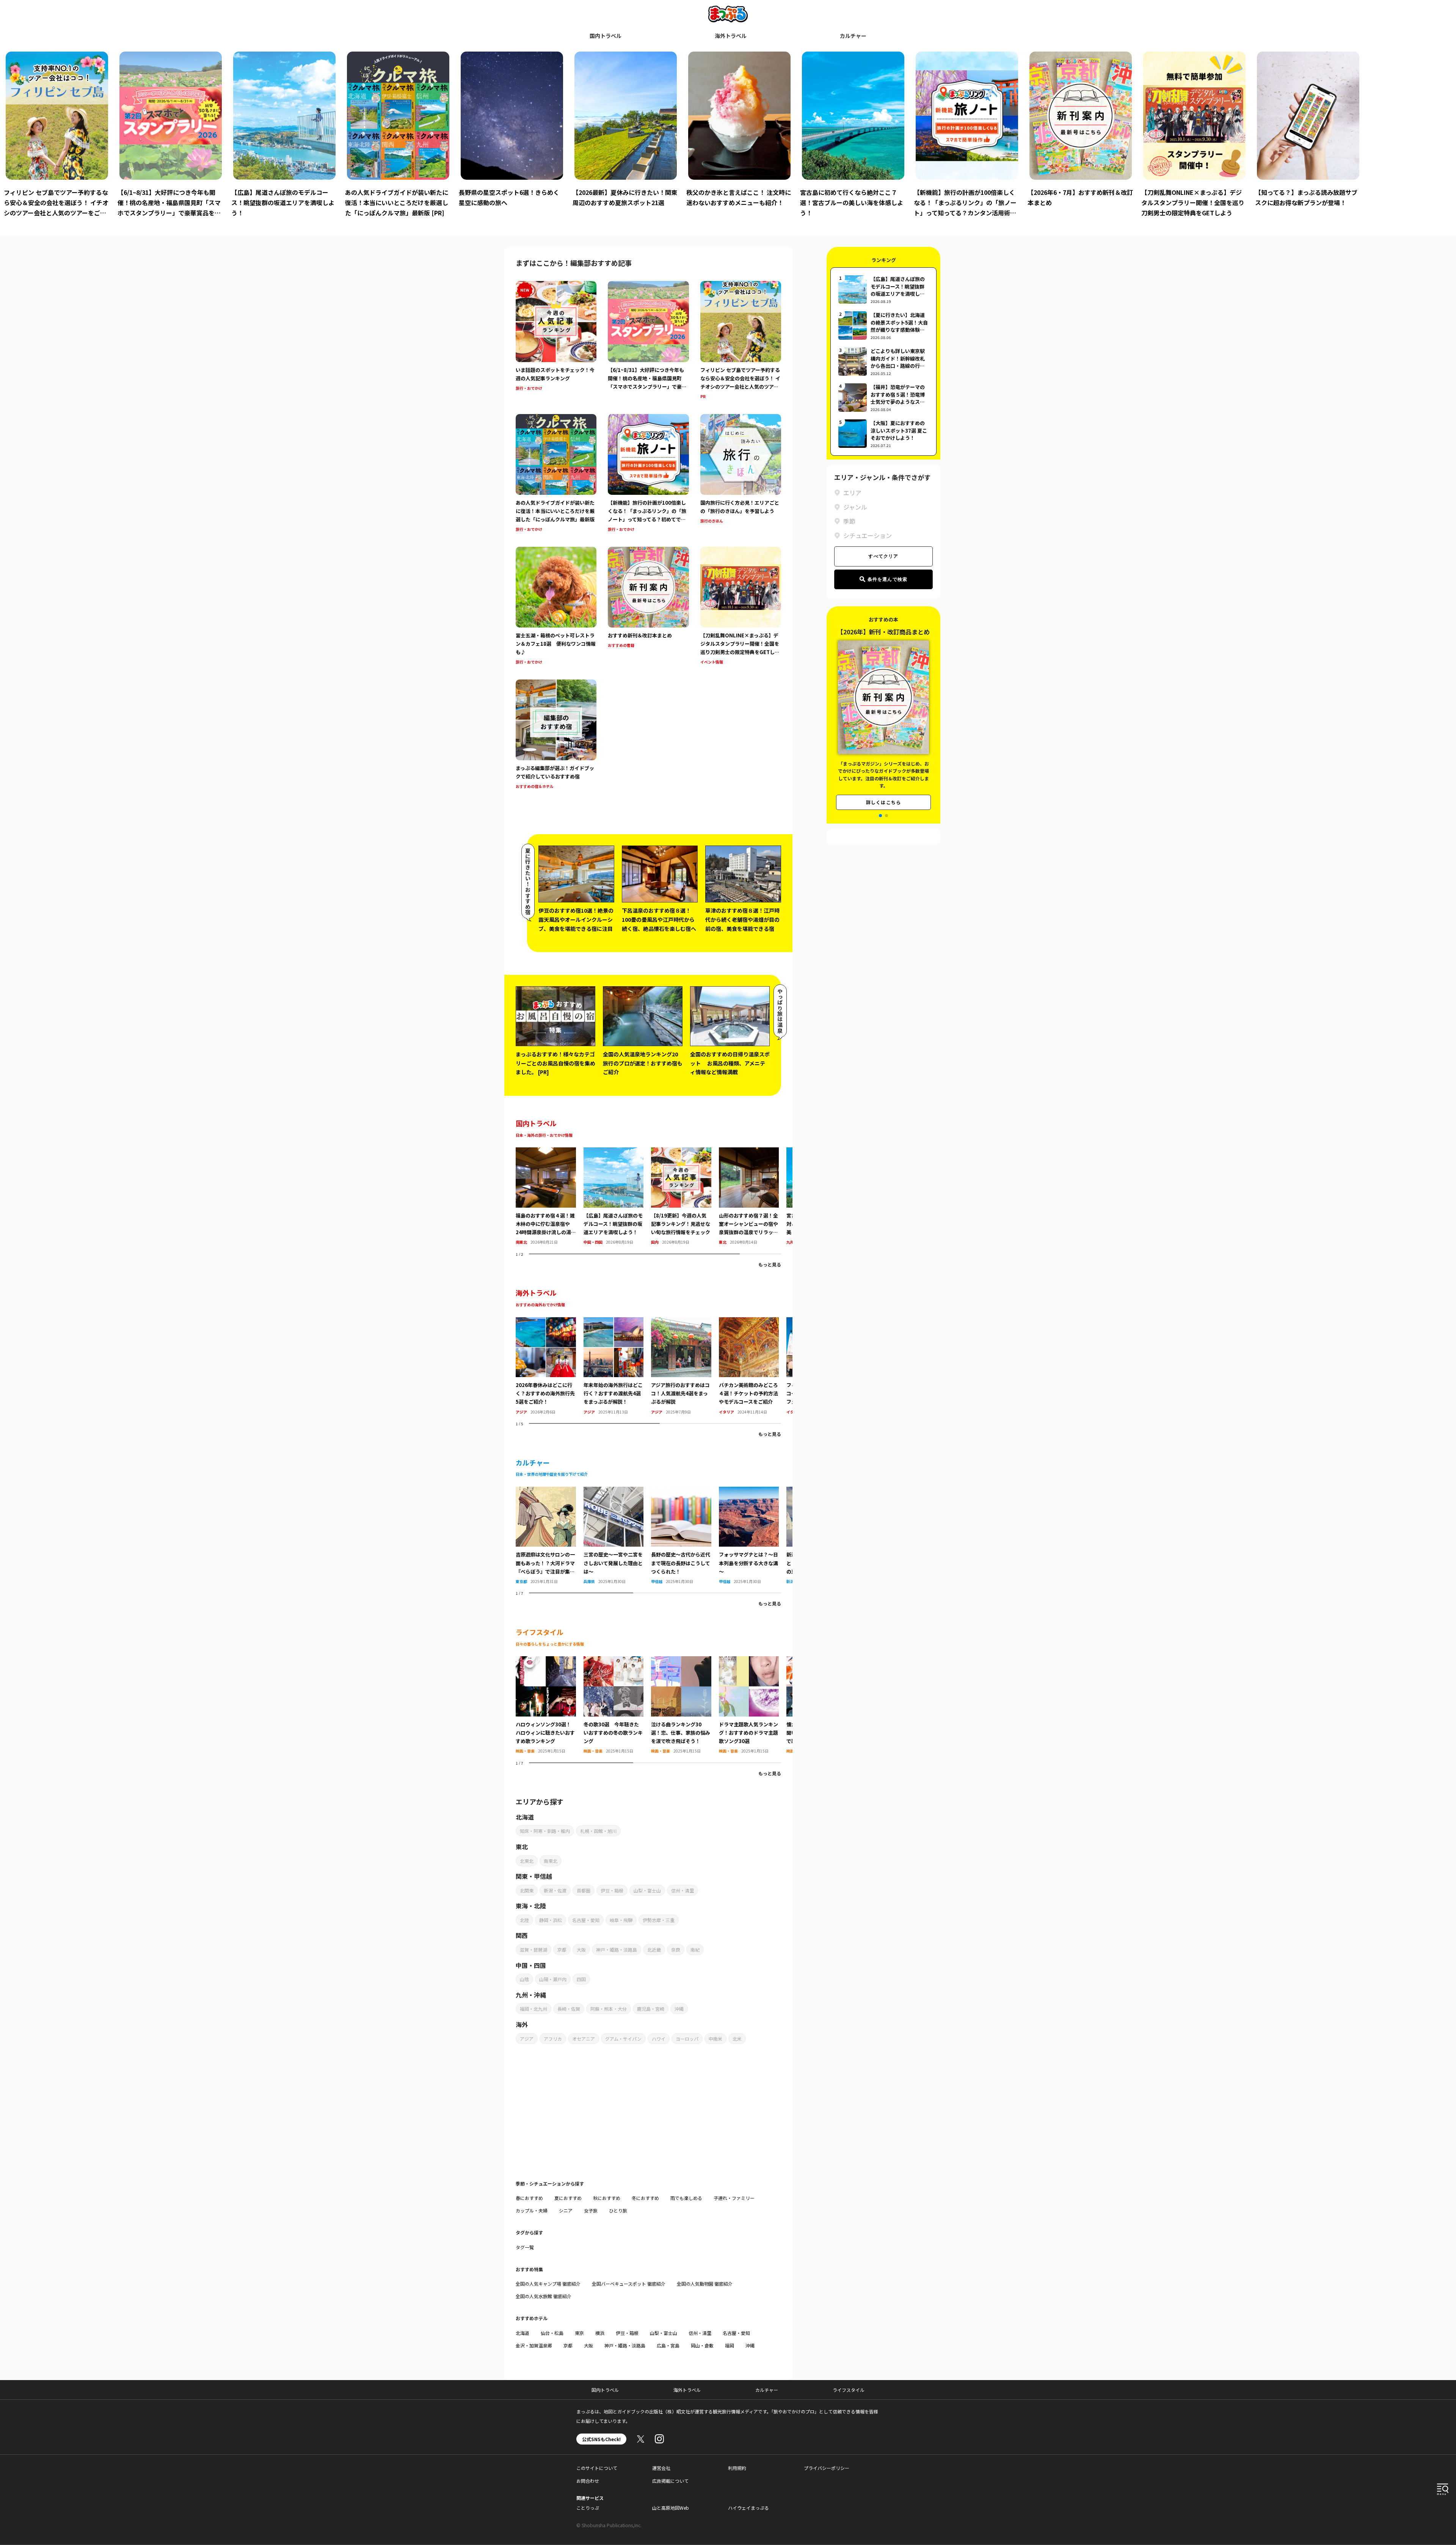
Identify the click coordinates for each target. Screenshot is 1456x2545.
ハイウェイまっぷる (748, 2508)
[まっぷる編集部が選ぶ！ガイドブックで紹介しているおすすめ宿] (556, 735)
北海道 (522, 2333)
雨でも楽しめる (686, 2198)
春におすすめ (529, 2198)
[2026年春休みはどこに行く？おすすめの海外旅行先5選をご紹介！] (546, 1322)
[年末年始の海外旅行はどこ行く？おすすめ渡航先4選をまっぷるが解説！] (614, 1322)
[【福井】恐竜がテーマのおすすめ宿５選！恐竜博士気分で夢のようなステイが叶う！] (883, 398)
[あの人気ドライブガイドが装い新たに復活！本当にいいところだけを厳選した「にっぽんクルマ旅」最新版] (556, 474)
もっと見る (770, 1264)
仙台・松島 (552, 2333)
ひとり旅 (618, 2210)
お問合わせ (588, 2481)
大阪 (581, 1950)
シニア (566, 2210)
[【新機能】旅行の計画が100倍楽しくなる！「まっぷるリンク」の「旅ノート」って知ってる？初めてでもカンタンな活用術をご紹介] (648, 474)
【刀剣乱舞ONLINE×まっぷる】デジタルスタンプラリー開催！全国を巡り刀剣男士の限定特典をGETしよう (1193, 202)
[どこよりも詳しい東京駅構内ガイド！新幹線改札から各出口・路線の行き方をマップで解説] (883, 362)
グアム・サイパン (623, 2039)
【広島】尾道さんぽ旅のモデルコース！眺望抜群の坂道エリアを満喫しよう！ (283, 202)
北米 (737, 2039)
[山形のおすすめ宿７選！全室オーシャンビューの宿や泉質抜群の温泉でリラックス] (749, 1152)
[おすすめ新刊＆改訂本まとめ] (648, 606)
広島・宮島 (668, 2345)
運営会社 (661, 2468)
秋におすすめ (607, 2198)
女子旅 (591, 2210)
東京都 (521, 1581)
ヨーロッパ (687, 2039)
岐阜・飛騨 (621, 1920)
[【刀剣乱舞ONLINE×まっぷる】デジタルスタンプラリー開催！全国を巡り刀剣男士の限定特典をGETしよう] (741, 606)
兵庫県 (589, 1581)
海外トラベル (731, 36)
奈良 (676, 1950)
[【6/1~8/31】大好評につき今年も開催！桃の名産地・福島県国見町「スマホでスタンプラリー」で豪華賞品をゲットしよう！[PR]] (648, 341)
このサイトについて (597, 2468)
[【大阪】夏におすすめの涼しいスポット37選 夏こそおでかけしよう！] (883, 434)
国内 (655, 1242)
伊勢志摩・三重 (659, 1920)
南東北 (521, 1242)
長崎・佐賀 (569, 2009)
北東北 (527, 1861)
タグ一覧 (525, 2247)
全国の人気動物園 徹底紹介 (705, 2284)
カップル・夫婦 (532, 2210)
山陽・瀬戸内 (553, 1979)
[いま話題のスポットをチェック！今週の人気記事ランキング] (556, 341)
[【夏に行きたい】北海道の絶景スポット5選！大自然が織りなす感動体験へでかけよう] (883, 326)
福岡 (730, 2345)
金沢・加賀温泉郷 (534, 2345)
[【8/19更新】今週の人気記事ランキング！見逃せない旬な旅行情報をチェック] (681, 1152)
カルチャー (853, 36)
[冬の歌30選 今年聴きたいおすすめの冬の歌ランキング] (614, 1661)
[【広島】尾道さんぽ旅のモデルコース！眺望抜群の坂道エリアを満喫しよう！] (614, 1152)
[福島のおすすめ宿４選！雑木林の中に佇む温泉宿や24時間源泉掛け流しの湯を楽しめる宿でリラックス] (546, 1152)
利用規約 (737, 2468)
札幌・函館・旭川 (598, 1831)
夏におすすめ (568, 2198)
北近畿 (654, 1950)
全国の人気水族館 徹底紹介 (544, 2296)
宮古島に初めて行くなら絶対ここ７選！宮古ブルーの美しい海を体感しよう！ (852, 202)
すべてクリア (883, 556)
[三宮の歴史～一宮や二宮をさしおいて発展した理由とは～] (614, 1491)
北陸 (524, 1920)
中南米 (715, 2039)
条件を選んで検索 (888, 579)
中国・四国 (593, 1242)
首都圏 (584, 1890)
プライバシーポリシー (827, 2468)
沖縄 (679, 2009)
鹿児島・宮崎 (651, 2009)
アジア (521, 1412)
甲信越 (657, 1581)
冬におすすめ (645, 2198)
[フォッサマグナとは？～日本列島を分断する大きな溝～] (749, 1491)
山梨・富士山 (647, 1890)
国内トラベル (606, 36)
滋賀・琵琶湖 (533, 1950)
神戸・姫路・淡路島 (617, 1950)
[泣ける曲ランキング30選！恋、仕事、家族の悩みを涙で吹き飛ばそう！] (681, 1661)
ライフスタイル (849, 2390)
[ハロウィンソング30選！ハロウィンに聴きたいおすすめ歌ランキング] (546, 1661)
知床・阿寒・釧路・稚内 (545, 1831)
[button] (880, 816)
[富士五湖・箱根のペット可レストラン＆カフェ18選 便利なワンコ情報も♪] (556, 606)
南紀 (695, 1950)
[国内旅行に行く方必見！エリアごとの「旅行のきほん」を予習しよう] (741, 474)
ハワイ (659, 2039)
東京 (579, 2333)
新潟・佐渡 (555, 1890)
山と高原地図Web (671, 2508)
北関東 (527, 1890)
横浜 (600, 2333)
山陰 (524, 1979)
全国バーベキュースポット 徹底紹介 (629, 2284)
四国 (581, 1979)
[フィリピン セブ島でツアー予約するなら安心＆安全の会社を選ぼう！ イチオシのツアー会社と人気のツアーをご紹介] (741, 341)
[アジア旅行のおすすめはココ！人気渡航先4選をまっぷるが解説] (681, 1322)
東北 (723, 1242)
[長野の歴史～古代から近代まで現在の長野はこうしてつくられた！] (681, 1491)
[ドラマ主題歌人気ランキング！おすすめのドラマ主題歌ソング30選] (749, 1661)
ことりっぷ (588, 2508)
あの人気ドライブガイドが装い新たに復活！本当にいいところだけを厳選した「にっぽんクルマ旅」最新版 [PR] (397, 202)
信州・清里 (682, 1890)
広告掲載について (670, 2481)
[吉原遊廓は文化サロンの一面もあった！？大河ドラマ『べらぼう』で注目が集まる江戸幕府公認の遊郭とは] (546, 1491)
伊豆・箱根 (612, 1890)
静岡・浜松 (551, 1920)
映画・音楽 (525, 1751)
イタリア (726, 1412)
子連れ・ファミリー (734, 2198)
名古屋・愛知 (586, 1920)
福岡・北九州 (533, 2009)
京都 (562, 1950)
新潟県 (792, 1581)
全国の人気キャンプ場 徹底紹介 (548, 2284)
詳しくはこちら (883, 793)
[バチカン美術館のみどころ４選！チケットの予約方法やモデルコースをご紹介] (749, 1322)
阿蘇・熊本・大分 (609, 2009)
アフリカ (553, 2039)
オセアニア (584, 2039)
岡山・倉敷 (702, 2345)
